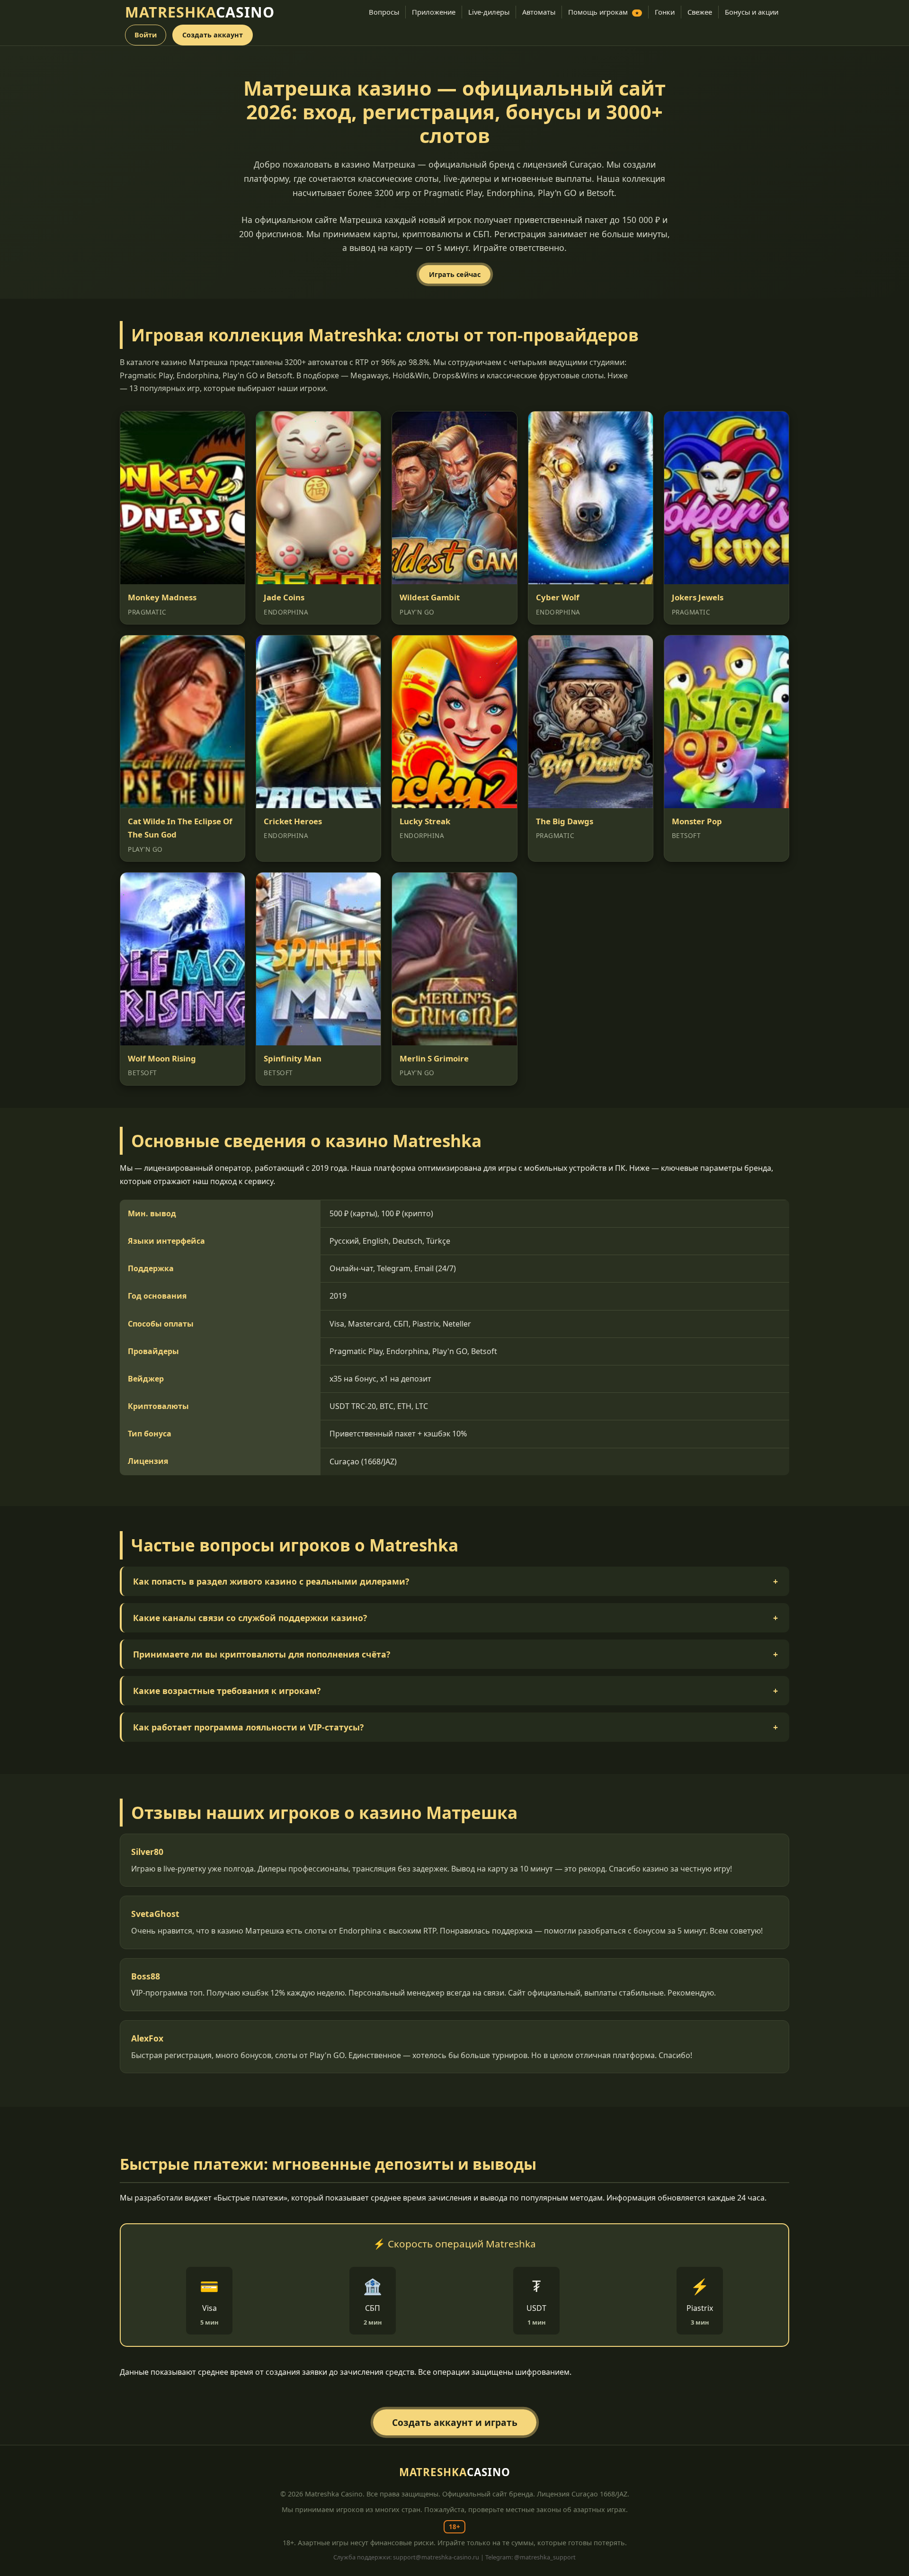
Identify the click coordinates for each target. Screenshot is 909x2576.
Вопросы (384, 12)
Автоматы (539, 12)
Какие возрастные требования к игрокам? (455, 1691)
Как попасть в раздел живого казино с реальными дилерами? (455, 1581)
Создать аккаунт (213, 35)
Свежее (700, 12)
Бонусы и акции (752, 12)
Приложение (434, 12)
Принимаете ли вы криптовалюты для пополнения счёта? (455, 1654)
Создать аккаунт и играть (455, 2422)
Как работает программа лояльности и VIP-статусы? (455, 1727)
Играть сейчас (455, 274)
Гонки (665, 12)
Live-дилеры (489, 12)
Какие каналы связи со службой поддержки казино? (455, 1618)
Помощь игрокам (604, 12)
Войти (146, 35)
